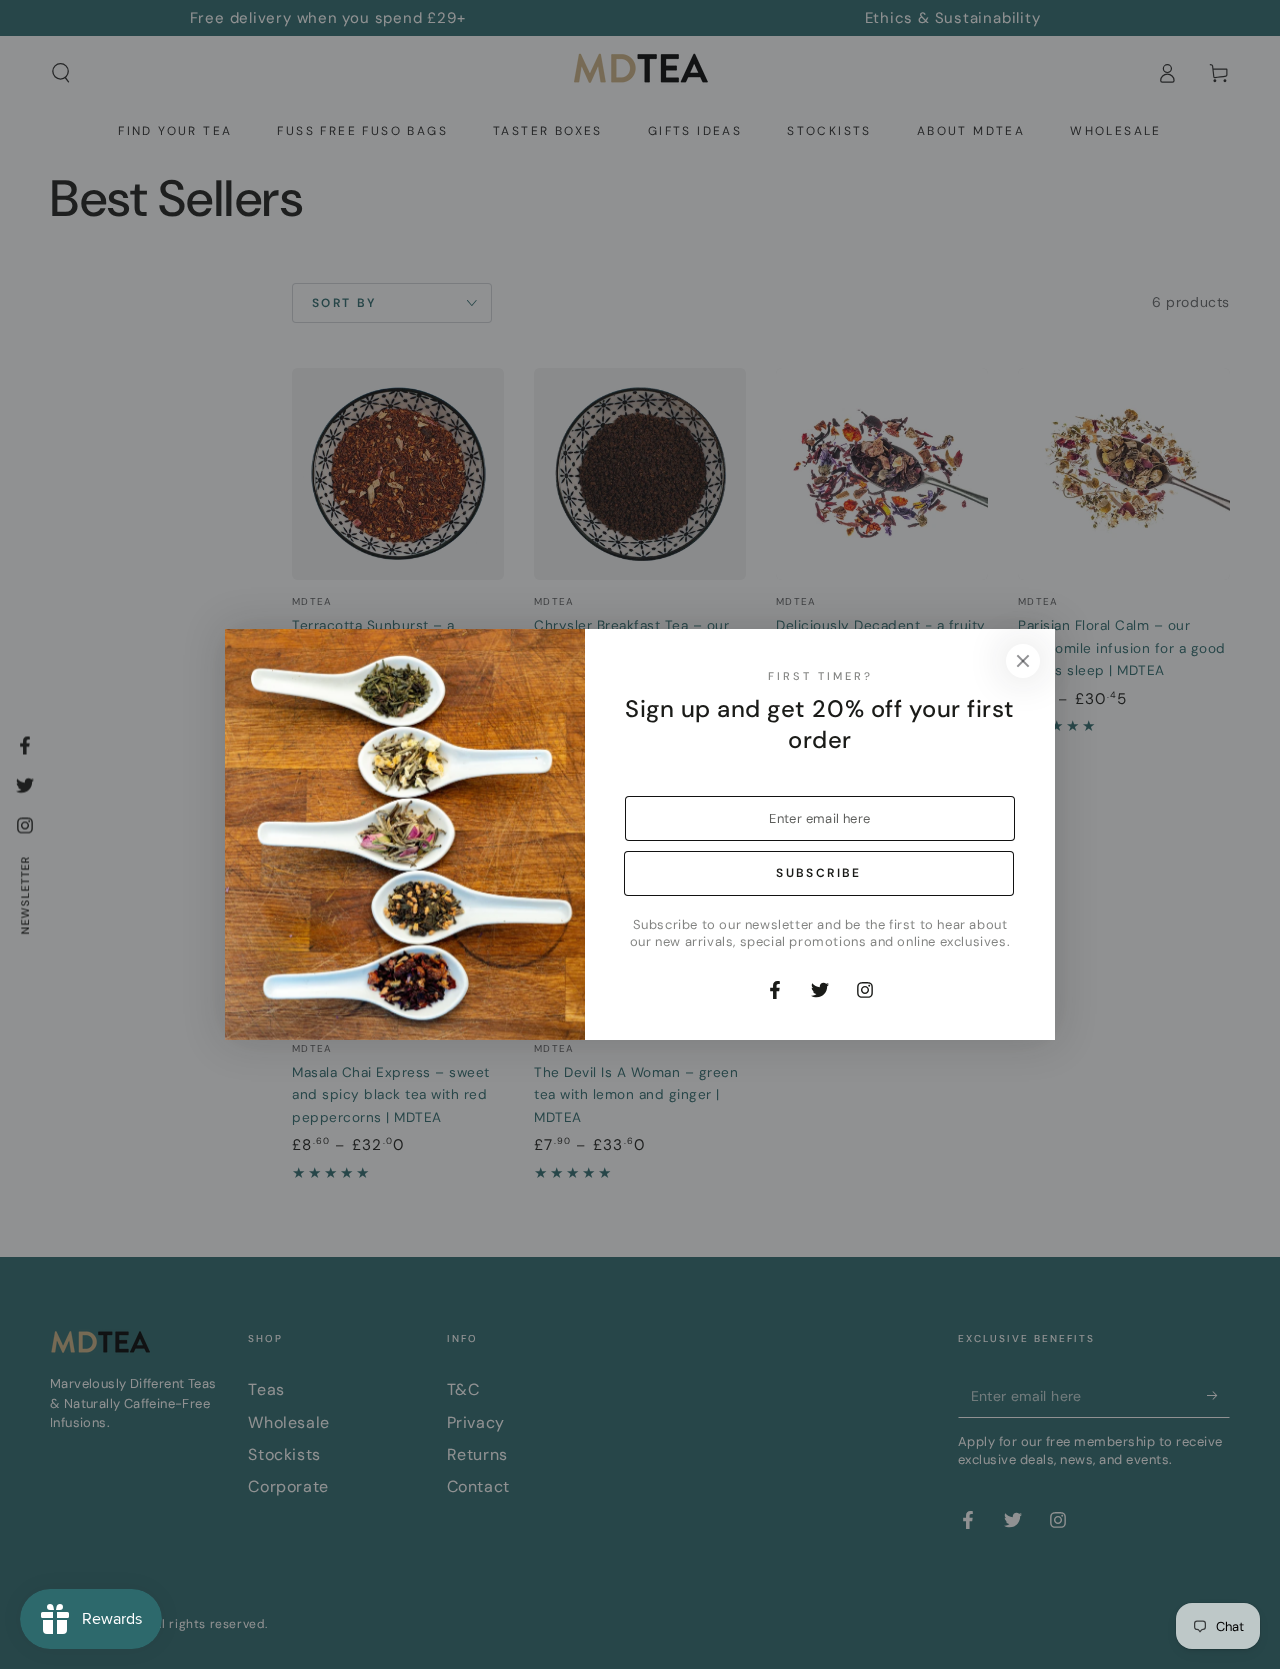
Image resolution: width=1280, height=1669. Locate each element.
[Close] (1023, 661)
